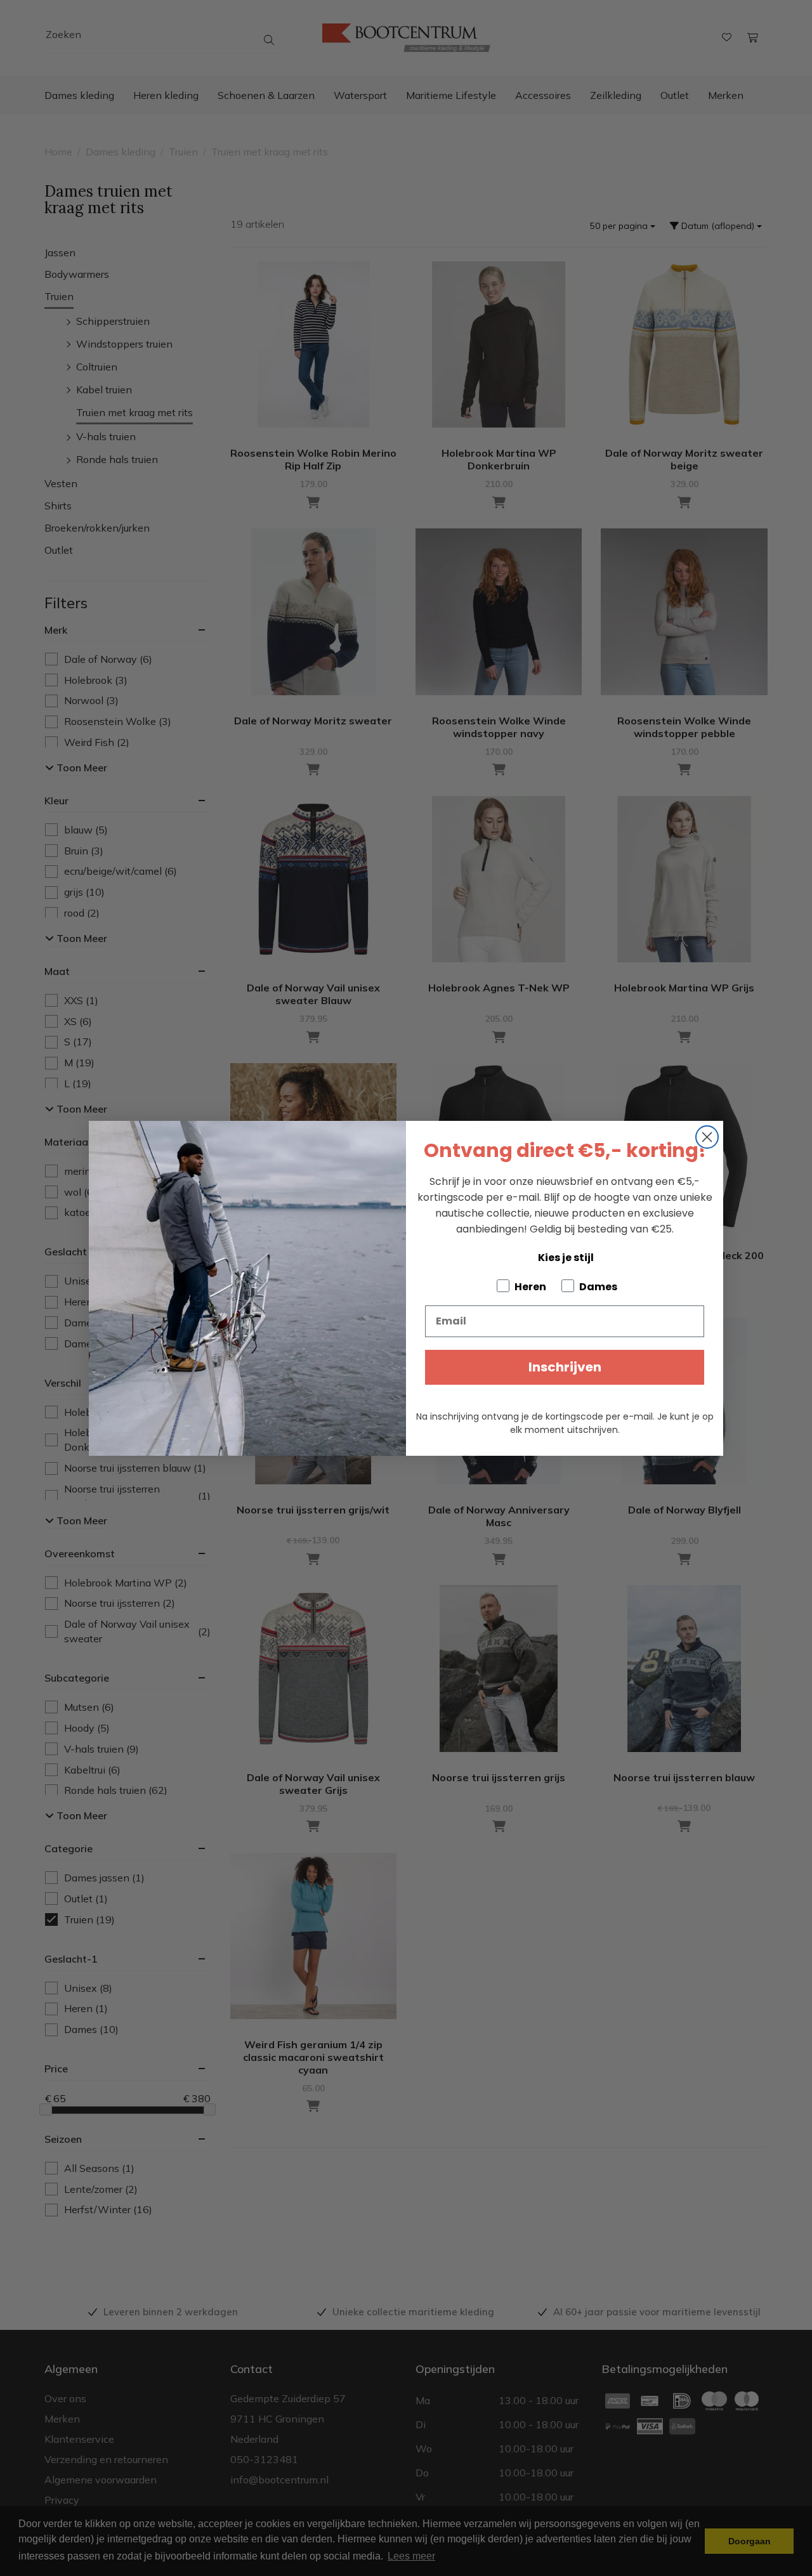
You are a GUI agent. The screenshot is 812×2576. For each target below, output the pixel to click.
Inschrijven (565, 1367)
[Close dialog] (707, 1137)
